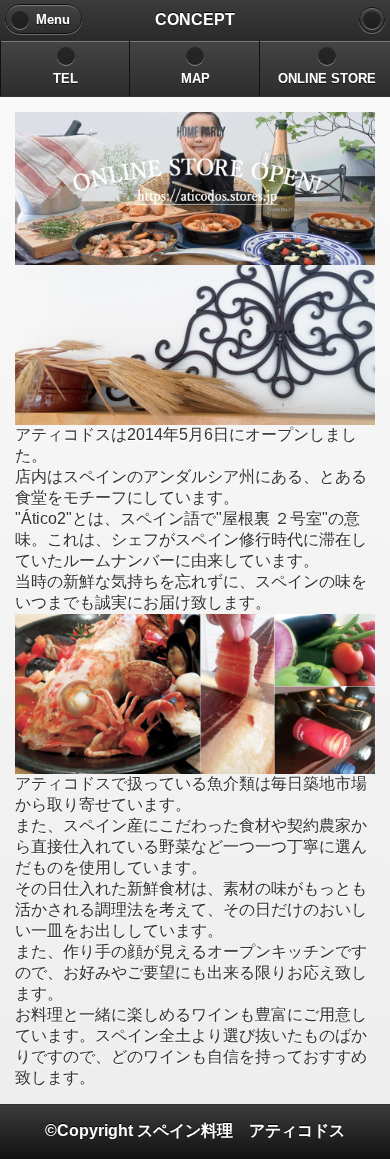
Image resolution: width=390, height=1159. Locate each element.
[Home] (372, 20)
